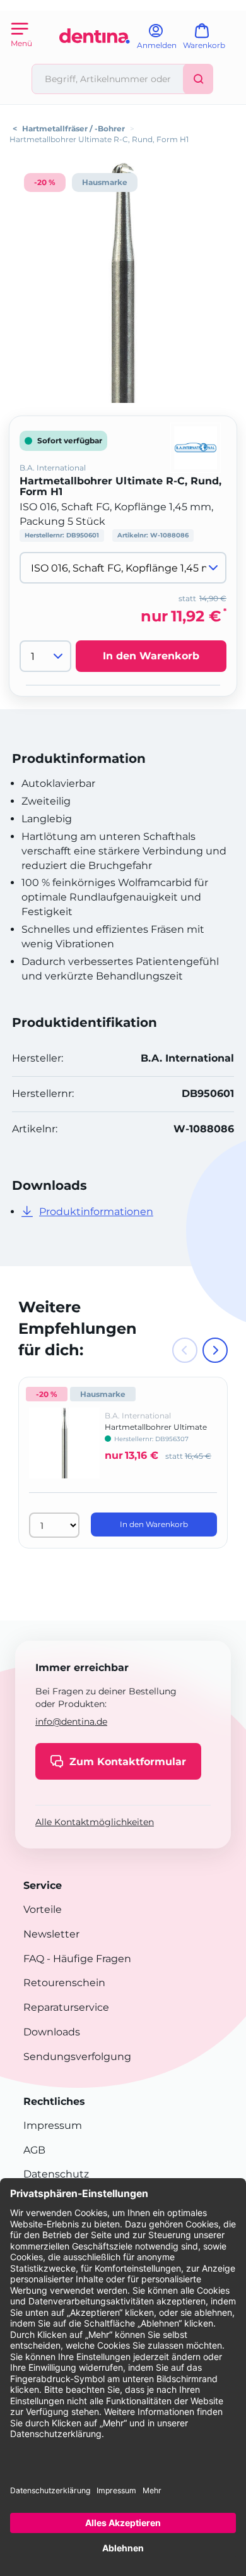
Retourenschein (64, 1983)
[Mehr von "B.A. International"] (196, 447)
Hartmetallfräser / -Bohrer (73, 129)
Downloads (52, 2032)
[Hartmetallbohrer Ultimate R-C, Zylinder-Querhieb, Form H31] (64, 1452)
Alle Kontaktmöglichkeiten (95, 1822)
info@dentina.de (71, 1722)
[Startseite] (95, 58)
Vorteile (43, 1909)
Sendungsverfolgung (77, 2057)
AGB (34, 2150)
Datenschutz (56, 2174)
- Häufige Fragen (88, 1959)
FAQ (34, 1959)
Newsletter (51, 1934)
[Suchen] (198, 79)
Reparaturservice (66, 2007)
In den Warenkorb (151, 656)
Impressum (53, 2125)
